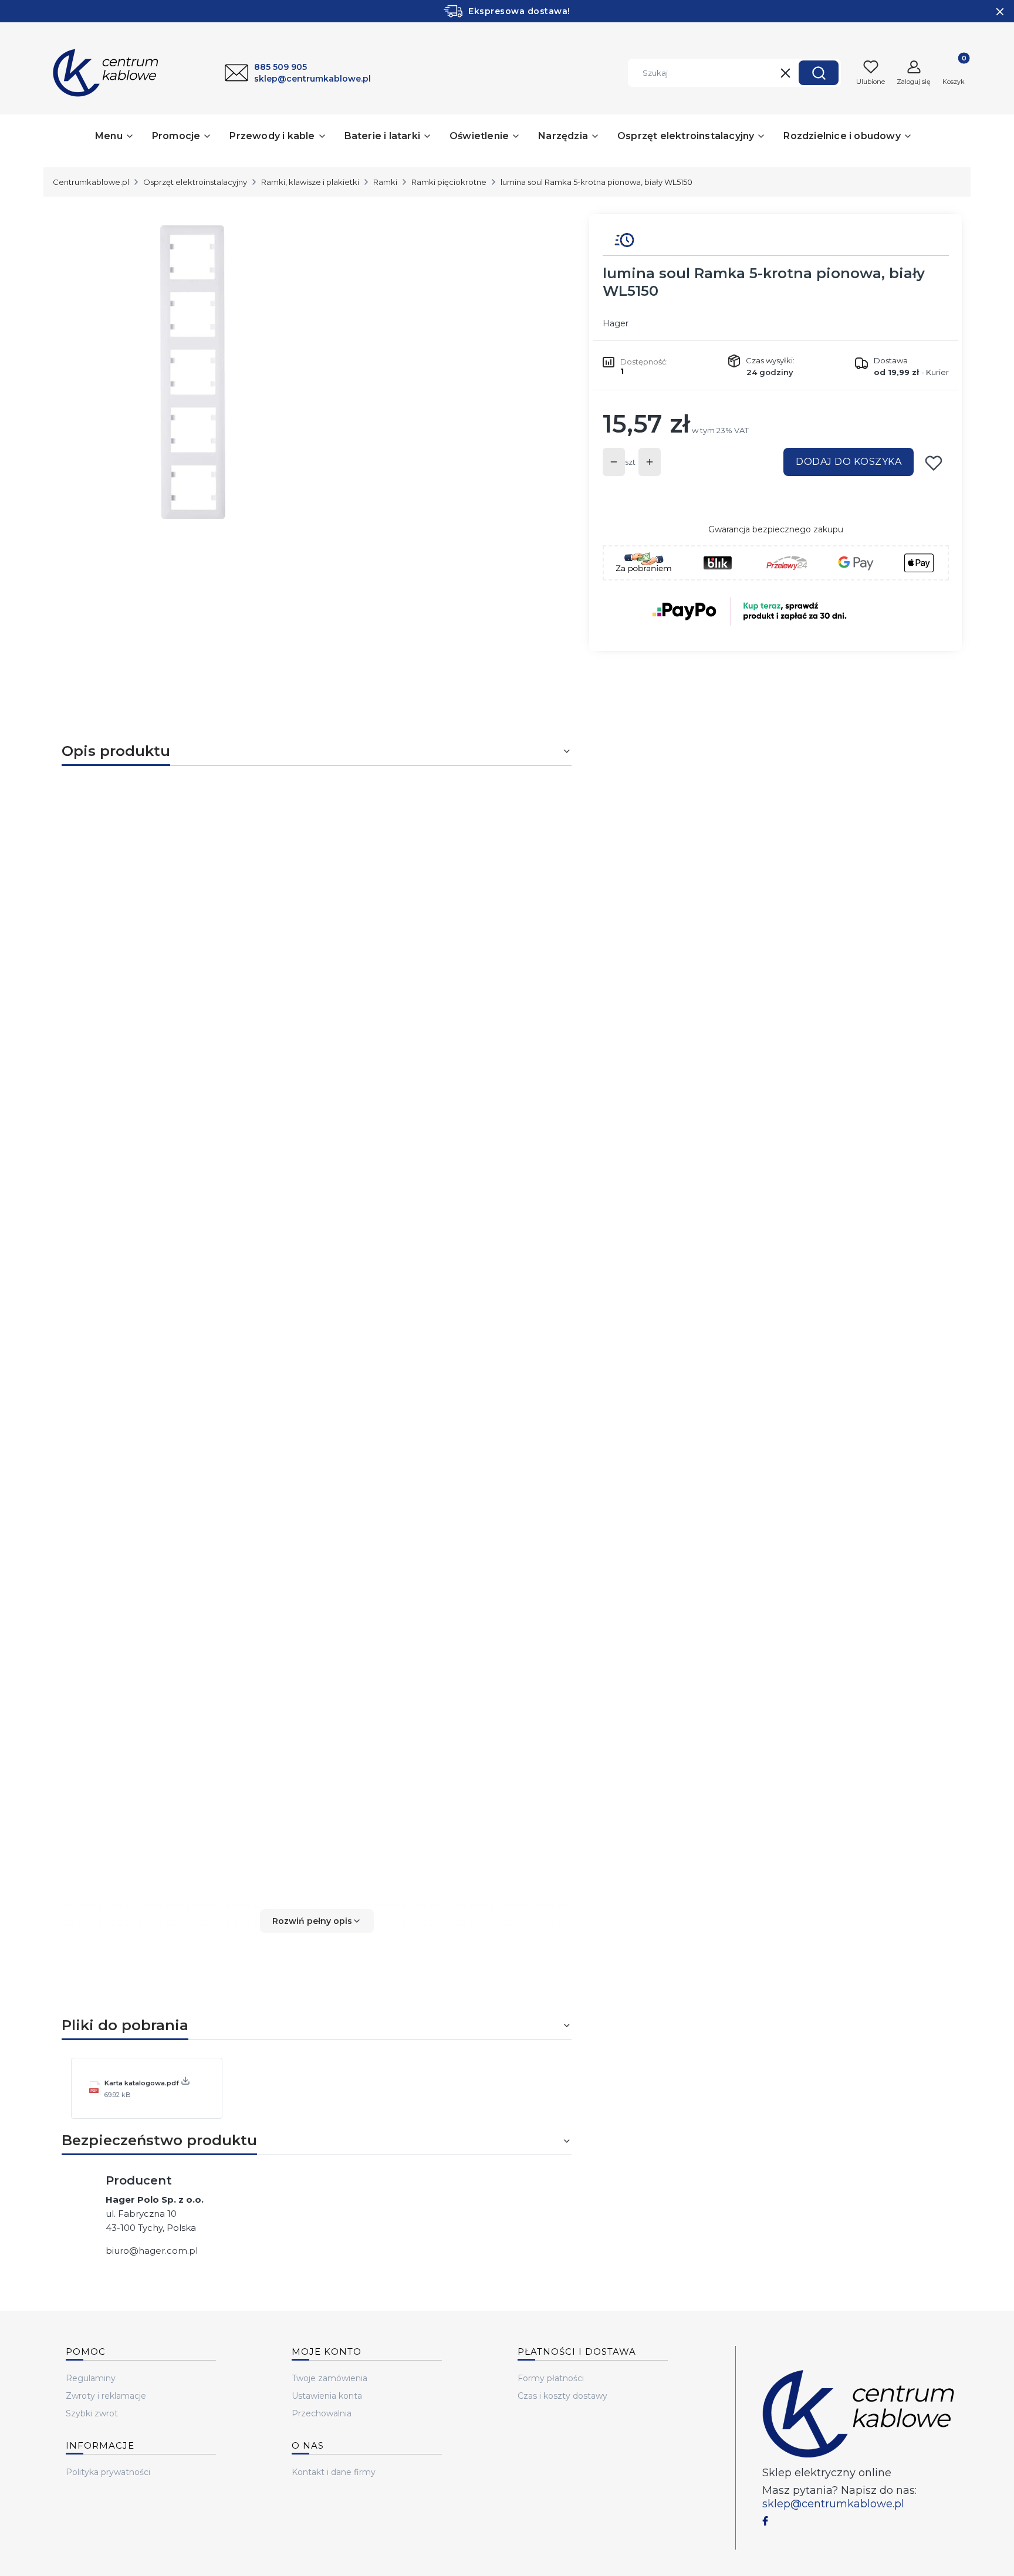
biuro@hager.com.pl (152, 2251)
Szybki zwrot (92, 2413)
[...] (307, 372)
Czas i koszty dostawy (562, 2396)
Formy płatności (551, 2378)
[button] (819, 73)
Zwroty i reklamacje (106, 2396)
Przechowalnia (322, 2413)
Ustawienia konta (327, 2396)
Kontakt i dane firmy (334, 2472)
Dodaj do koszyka (849, 462)
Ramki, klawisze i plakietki (310, 182)
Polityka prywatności (108, 2472)
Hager (616, 323)
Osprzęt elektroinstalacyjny (195, 182)
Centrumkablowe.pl (91, 182)
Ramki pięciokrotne (449, 182)
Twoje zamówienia (329, 2378)
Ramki (385, 182)
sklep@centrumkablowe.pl (833, 2504)
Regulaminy (91, 2378)
